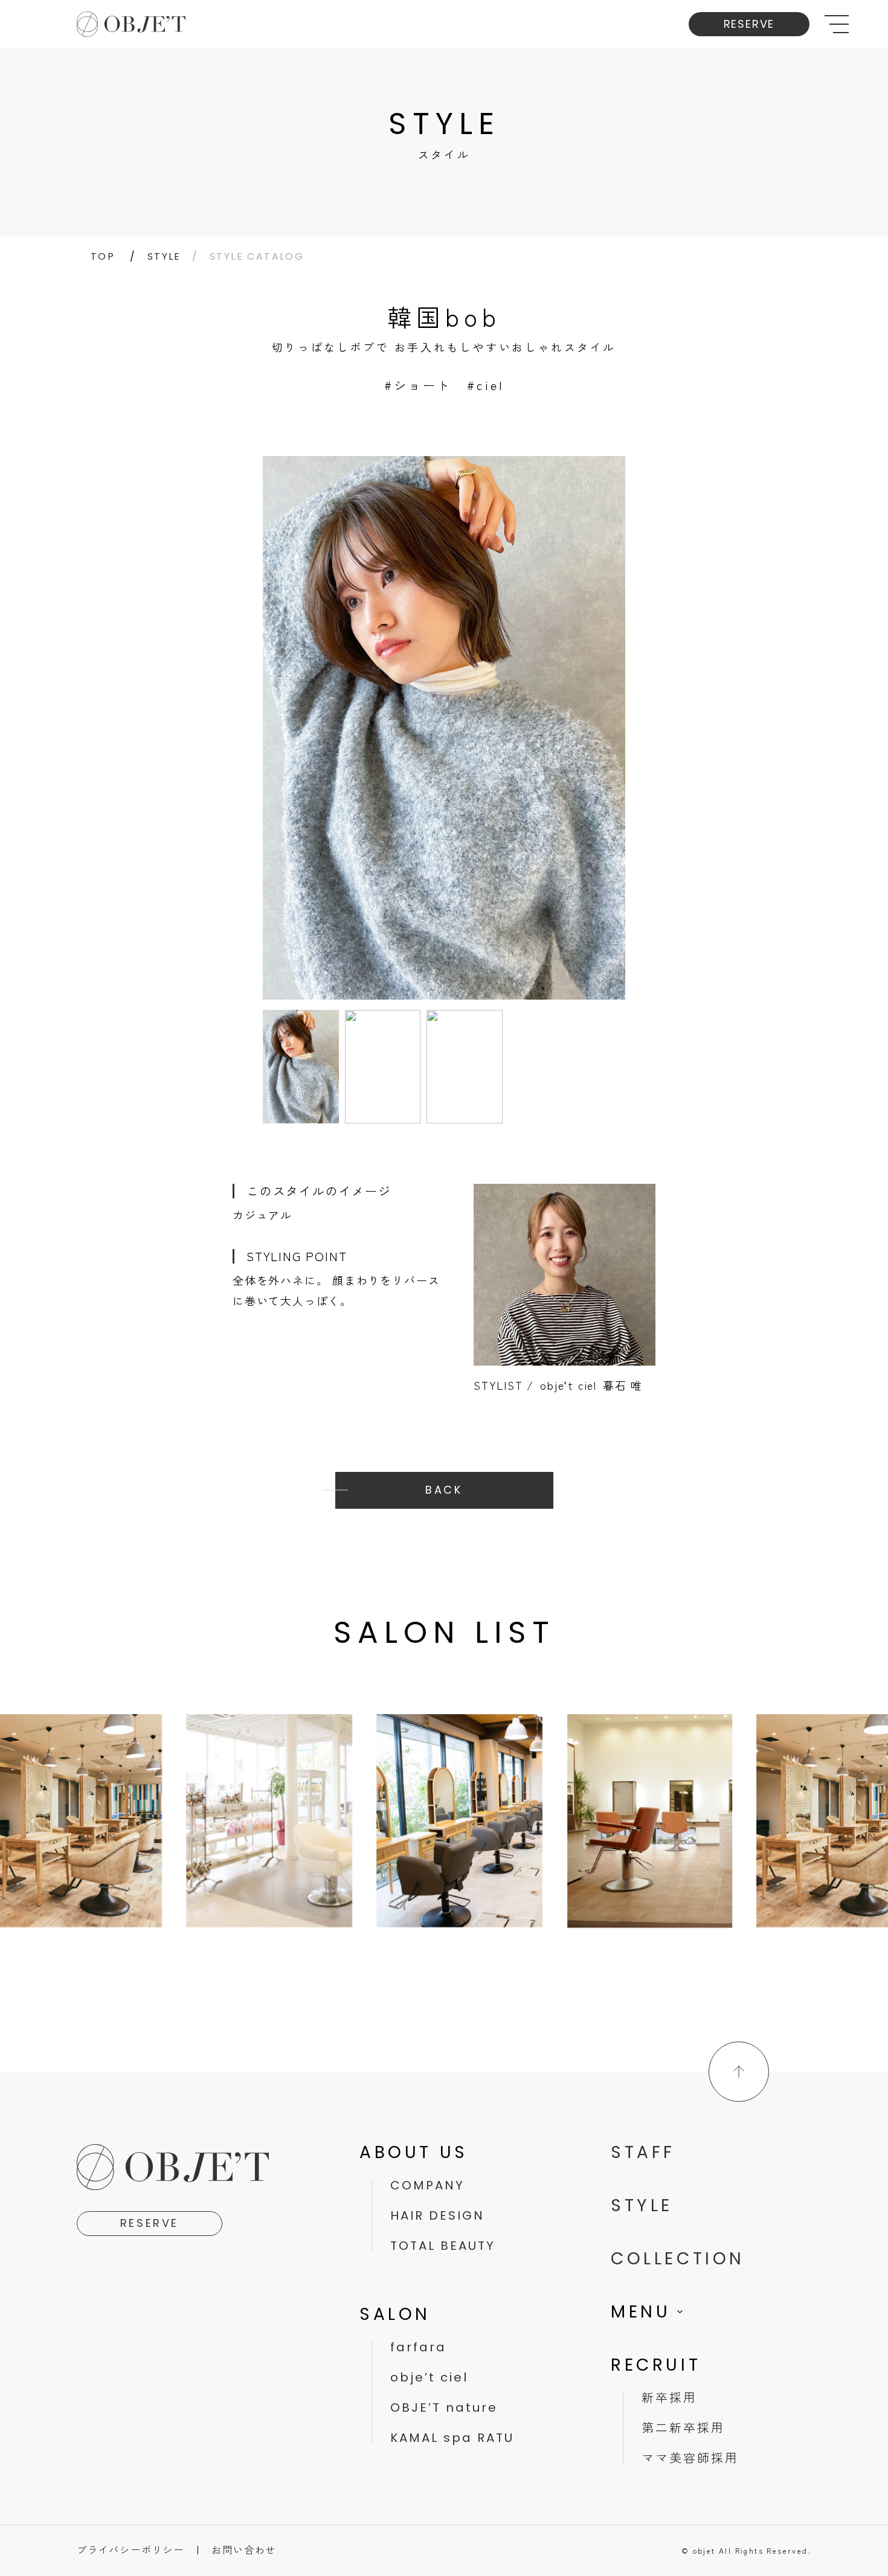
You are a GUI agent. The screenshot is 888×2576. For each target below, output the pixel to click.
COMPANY (427, 2185)
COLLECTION (678, 2259)
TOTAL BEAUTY (443, 2246)
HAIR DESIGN (437, 2215)
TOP (103, 256)
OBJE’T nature (444, 2407)
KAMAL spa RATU (452, 2438)
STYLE (164, 256)
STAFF (643, 2152)
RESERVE (749, 24)
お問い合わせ (244, 2549)
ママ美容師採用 (690, 2458)
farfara (418, 2347)
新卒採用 (669, 2398)
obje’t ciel (429, 2377)
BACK (444, 1490)
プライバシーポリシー (130, 2549)
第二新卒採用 (683, 2428)
